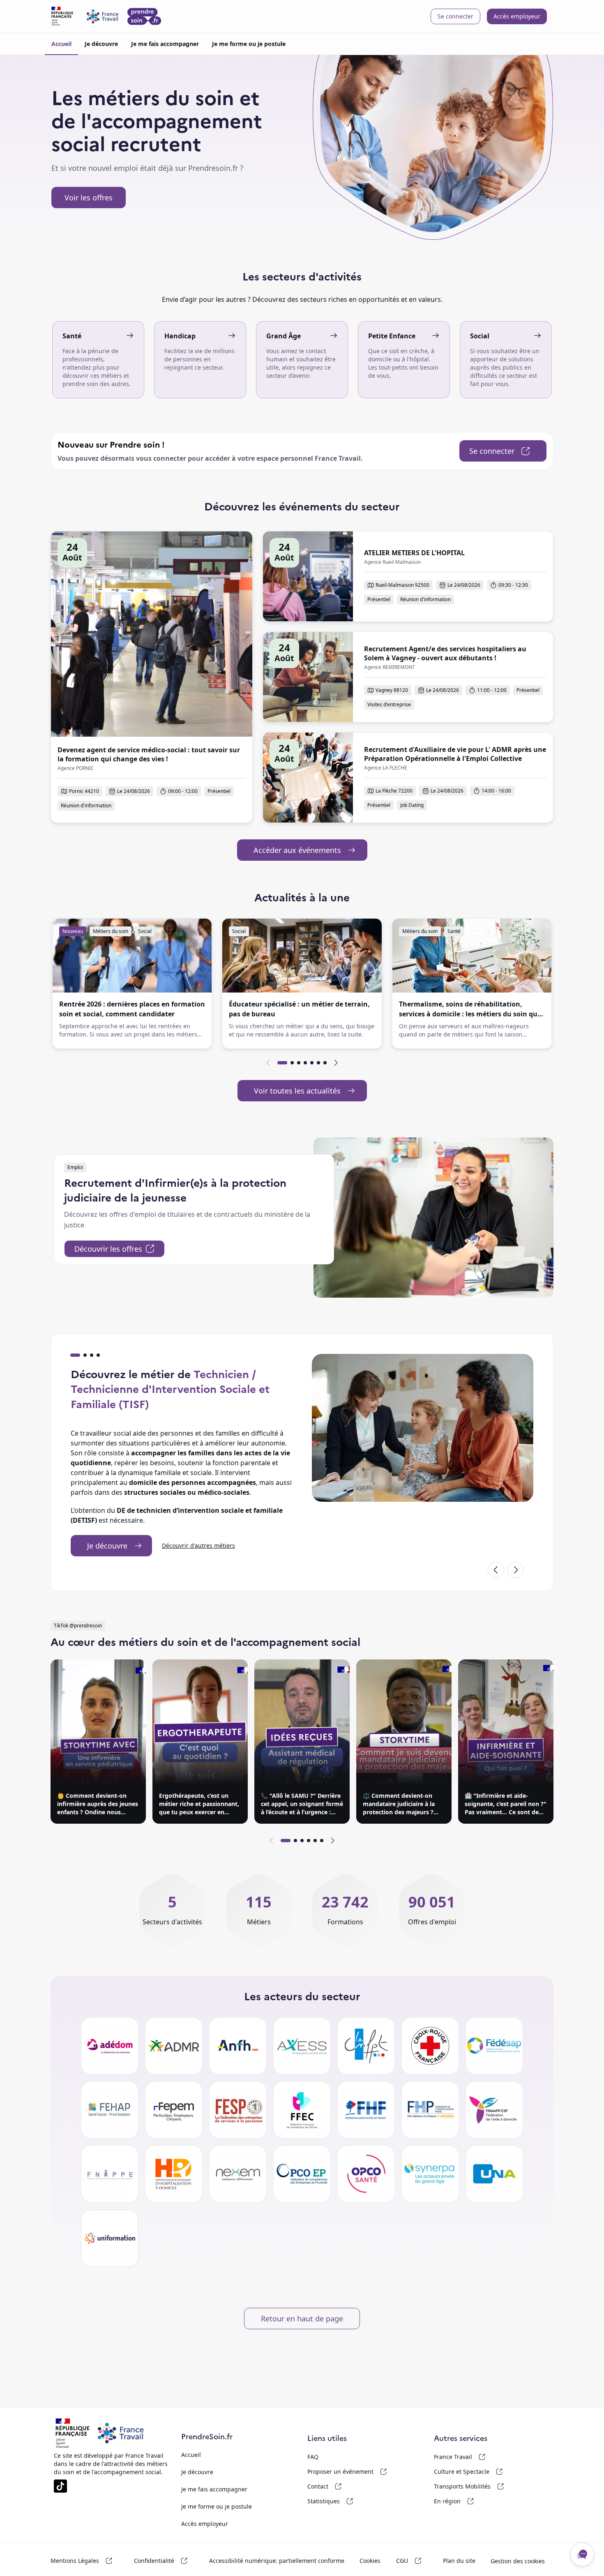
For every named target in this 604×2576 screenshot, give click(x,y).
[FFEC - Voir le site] (302, 2110)
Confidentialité (168, 2561)
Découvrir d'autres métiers (198, 1545)
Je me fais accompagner (165, 44)
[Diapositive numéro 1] (75, 1355)
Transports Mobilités (474, 2486)
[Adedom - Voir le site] (110, 2046)
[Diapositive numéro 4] (98, 1355)
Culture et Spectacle (474, 2472)
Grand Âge (284, 336)
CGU (416, 2561)
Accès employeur (517, 16)
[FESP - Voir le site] (238, 2110)
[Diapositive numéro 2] (85, 1355)
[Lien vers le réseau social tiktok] (60, 2486)
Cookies (370, 2561)
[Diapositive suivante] (336, 1063)
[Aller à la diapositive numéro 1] (282, 1063)
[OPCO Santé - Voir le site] (366, 2174)
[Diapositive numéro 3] (92, 1355)
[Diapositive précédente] (268, 1063)
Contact (347, 2486)
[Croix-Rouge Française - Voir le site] (430, 2046)
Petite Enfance (392, 336)
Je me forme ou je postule (249, 44)
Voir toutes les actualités (310, 1093)
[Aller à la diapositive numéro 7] (325, 1063)
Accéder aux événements (310, 852)
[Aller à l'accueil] (106, 16)
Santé (72, 336)
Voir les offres (89, 198)
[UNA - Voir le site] (494, 2174)
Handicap (180, 336)
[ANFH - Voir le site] (238, 2046)
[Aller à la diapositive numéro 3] (299, 1063)
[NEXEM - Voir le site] (238, 2174)
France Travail (474, 2457)
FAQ (313, 2457)
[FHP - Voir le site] (430, 2110)
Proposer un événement (347, 2472)
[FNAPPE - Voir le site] (110, 2174)
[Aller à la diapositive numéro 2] (292, 1063)
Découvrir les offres (120, 1251)
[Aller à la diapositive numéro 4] (305, 1063)
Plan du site (459, 2561)
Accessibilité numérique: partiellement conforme (277, 2561)
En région (474, 2501)
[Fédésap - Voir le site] (494, 2046)
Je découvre (101, 44)
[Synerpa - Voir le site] (430, 2174)
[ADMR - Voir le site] (174, 2046)
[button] (132, 984)
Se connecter (455, 16)
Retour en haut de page (302, 2319)
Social (480, 336)
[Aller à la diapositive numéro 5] (312, 1063)
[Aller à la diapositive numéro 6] (318, 1063)
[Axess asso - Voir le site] (302, 2046)
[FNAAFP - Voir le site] (494, 2110)
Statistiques (347, 2501)
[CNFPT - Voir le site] (366, 2046)
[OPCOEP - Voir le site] (302, 2174)
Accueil (61, 44)
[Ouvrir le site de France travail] (73, 2433)
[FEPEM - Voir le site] (174, 2110)
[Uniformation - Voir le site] (110, 2238)
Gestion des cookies (518, 2561)
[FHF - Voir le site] (366, 2110)
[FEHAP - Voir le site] (110, 2110)
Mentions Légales (89, 2561)
